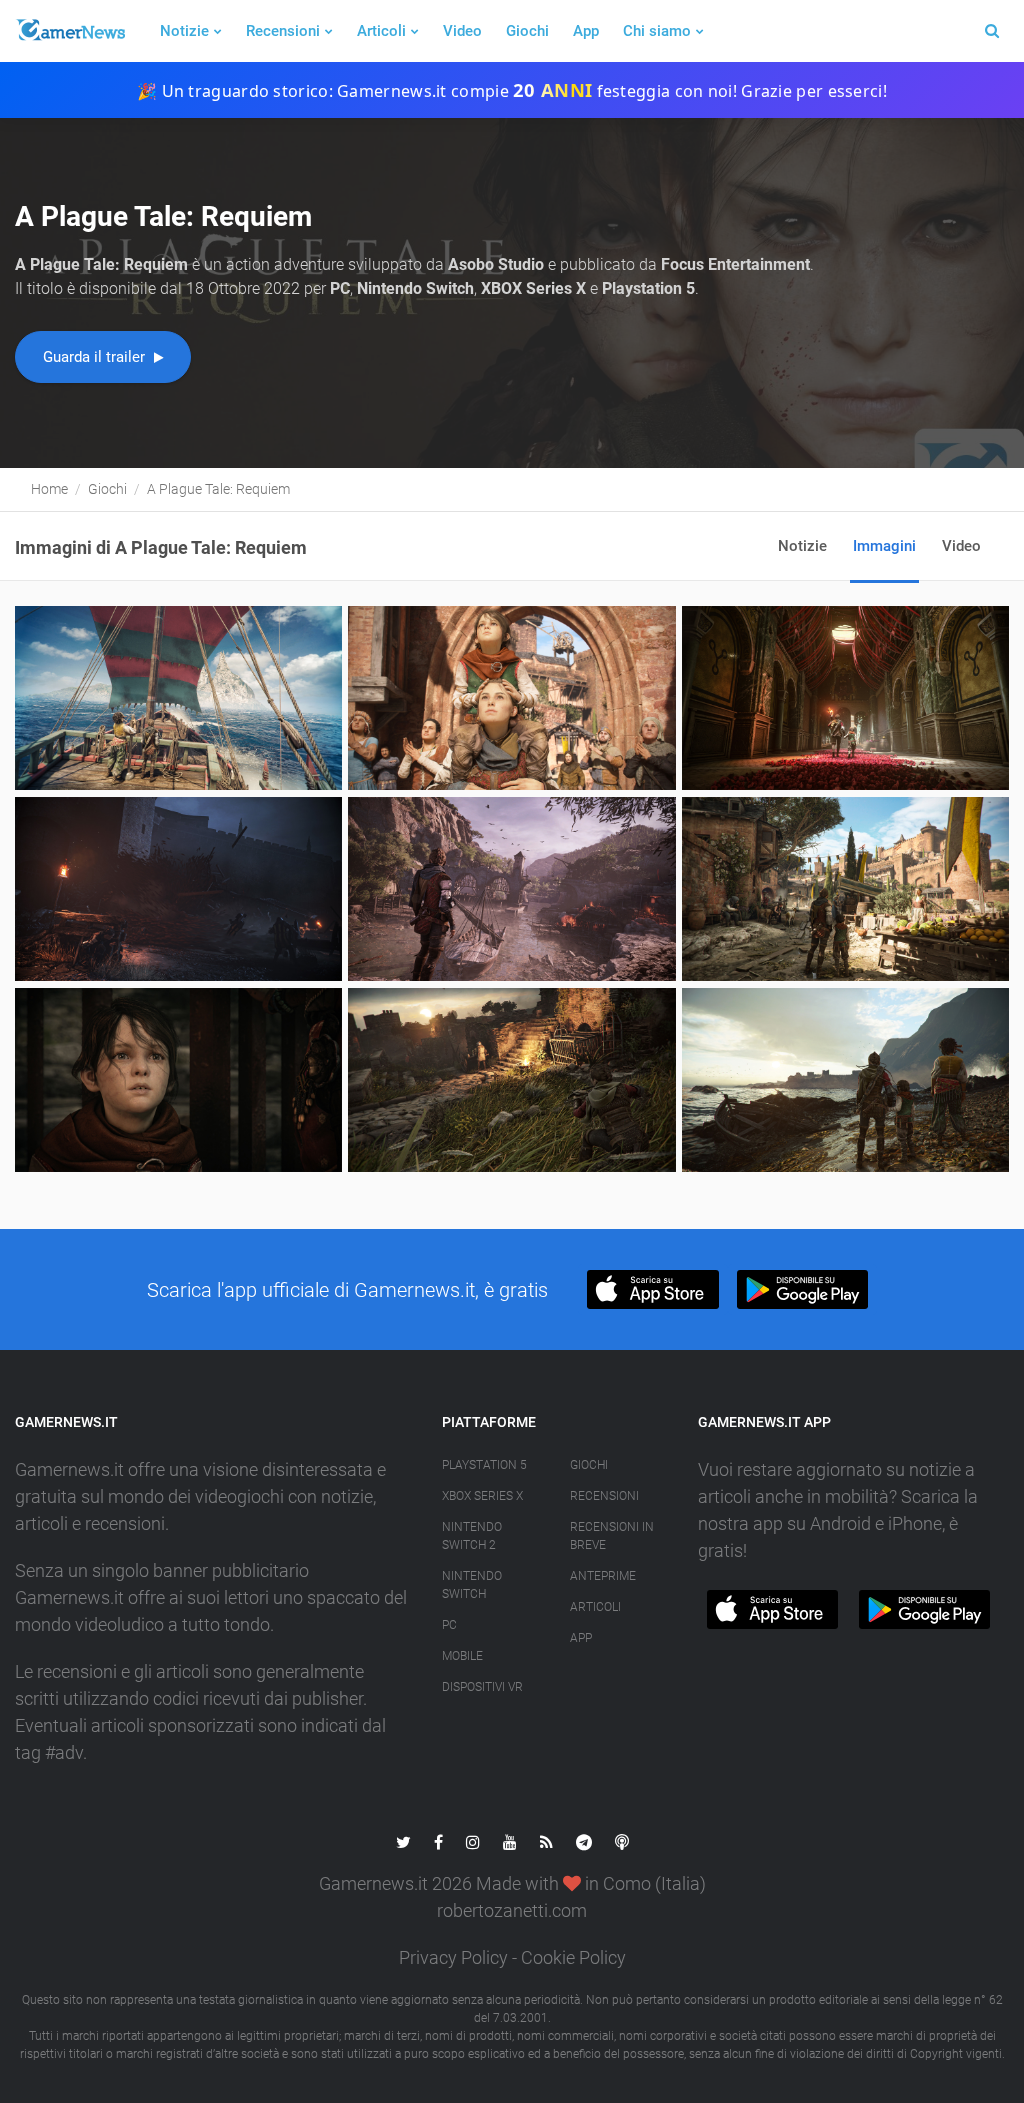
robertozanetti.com (512, 1910)
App (586, 31)
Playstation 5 (484, 1465)
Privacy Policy (453, 1957)
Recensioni (283, 31)
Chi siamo (657, 31)
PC (449, 1625)
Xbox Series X (482, 1496)
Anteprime (603, 1576)
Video (462, 31)
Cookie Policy (573, 1957)
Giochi (527, 31)
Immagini (884, 546)
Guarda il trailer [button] (96, 357)
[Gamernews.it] (70, 31)
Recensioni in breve (612, 1536)
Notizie (184, 31)
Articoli (381, 31)
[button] (652, 1289)
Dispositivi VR (482, 1687)
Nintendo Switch (472, 1585)
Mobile (462, 1656)
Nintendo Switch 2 (472, 1536)
